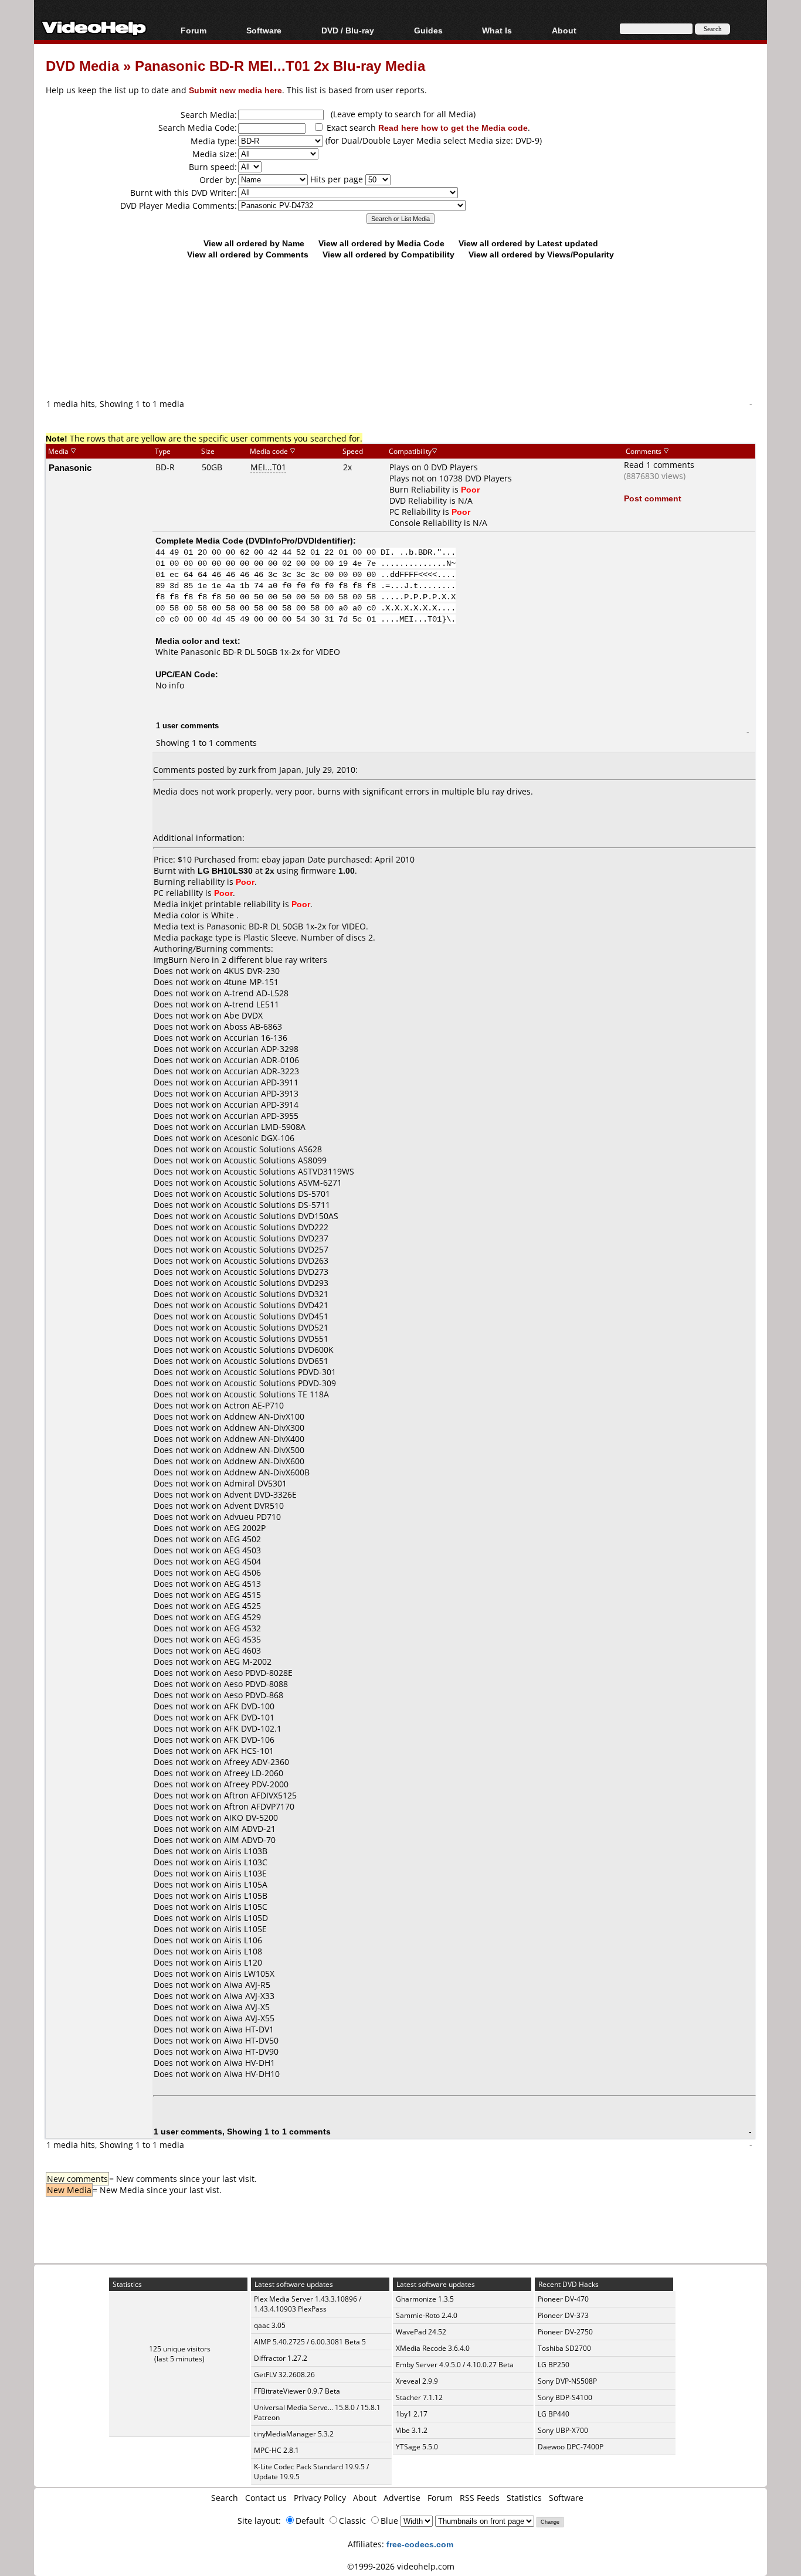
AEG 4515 (242, 1595)
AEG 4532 (242, 1628)
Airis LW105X (249, 1973)
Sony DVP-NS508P (567, 2381)
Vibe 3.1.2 (412, 2430)
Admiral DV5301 (255, 1483)
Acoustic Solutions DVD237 (276, 1238)
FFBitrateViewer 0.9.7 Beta (297, 2391)
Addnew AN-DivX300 (264, 1428)
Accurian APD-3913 (261, 1093)
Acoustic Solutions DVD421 (276, 1305)
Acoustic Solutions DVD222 (276, 1227)
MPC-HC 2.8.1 (276, 2450)
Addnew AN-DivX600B (267, 1472)
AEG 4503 (242, 1550)
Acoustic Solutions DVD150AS (281, 1216)
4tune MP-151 (251, 982)
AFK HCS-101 (249, 1751)
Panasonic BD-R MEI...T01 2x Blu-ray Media (280, 65)
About (365, 2498)
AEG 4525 (242, 1606)
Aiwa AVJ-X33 (249, 1996)
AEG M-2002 (248, 1662)
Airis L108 (243, 1951)
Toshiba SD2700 (564, 2348)
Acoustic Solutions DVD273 (276, 1272)
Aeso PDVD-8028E (258, 1673)
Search (225, 2498)
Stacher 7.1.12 (419, 2397)
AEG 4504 (242, 1561)
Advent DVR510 (254, 1506)
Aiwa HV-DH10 (252, 2074)
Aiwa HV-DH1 (250, 2063)
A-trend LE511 (252, 1004)
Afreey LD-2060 (254, 1773)
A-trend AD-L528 (256, 993)
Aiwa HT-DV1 (249, 2029)
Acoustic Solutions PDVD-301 (280, 1372)
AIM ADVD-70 (250, 1840)
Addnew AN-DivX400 (264, 1439)
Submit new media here (235, 90)
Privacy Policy (320, 2498)
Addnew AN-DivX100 (264, 1416)
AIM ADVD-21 (250, 1829)
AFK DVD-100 (249, 1706)
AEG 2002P (245, 1528)
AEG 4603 (242, 1650)
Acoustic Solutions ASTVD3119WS (289, 1171)
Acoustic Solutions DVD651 (276, 1361)
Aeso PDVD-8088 (256, 1684)
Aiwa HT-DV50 (251, 2040)
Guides (428, 30)
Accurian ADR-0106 (262, 1060)
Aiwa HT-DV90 (251, 2051)
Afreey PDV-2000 (256, 1784)
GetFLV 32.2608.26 (284, 2375)
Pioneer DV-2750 (565, 2332)
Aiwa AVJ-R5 (247, 1985)
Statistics (524, 2498)
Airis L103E (245, 1873)
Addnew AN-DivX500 (264, 1450)
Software (264, 30)
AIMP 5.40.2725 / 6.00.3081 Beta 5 (310, 2342)
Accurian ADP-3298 (261, 1049)
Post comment (653, 498)
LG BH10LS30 (225, 870)
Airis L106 (243, 1940)
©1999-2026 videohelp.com (401, 2566)
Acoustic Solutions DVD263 (276, 1260)
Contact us (266, 2498)
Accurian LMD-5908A (265, 1127)
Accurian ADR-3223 (262, 1071)
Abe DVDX (243, 1015)
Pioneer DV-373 (563, 2315)
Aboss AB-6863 (253, 1026)
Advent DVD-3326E (260, 1494)
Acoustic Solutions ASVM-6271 (283, 1182)
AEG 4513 (242, 1584)
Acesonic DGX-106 (259, 1138)
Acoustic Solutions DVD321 (276, 1294)
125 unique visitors (180, 2349)
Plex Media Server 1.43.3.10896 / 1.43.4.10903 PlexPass (308, 2304)
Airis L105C (246, 1907)
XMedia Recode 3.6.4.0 (433, 2348)
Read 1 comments (659, 465)
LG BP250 (554, 2365)
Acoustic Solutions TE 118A (276, 1394)
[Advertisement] (400, 349)
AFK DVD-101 (249, 1717)
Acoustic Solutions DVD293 (276, 1283)
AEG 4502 (242, 1539)
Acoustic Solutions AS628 (273, 1149)
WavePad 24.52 (421, 2332)
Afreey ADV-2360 (257, 1762)
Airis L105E (245, 1929)
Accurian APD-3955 (261, 1116)
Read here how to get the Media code (453, 128)
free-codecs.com (420, 2544)
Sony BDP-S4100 (565, 2397)
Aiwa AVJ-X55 (249, 2018)
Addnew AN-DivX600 (264, 1461)
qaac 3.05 (270, 2325)
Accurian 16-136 (256, 1038)
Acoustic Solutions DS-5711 (277, 1205)
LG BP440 (554, 2414)
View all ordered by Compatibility (388, 254)
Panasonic (70, 467)
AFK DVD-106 (249, 1740)
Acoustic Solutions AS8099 (275, 1160)
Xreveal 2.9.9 (417, 2381)
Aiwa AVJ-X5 (247, 2007)
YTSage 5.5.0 (417, 2447)
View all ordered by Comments (248, 254)
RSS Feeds (480, 2498)
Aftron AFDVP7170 (259, 1806)
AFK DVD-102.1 (253, 1728)
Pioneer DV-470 (563, 2299)
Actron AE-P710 (254, 1405)
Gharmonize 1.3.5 (425, 2299)
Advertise (402, 2498)
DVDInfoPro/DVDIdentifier (299, 540)
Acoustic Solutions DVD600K (279, 1350)
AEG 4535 (242, 1639)
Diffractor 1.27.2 (281, 2358)
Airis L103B (246, 1851)
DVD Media (82, 65)
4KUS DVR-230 (252, 971)
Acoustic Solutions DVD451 (276, 1316)
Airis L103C (246, 1862)
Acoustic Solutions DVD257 (276, 1249)
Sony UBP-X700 (563, 2430)
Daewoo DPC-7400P (571, 2447)
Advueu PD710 (252, 1517)
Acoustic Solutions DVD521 (276, 1327)
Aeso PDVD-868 (254, 1695)
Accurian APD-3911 (261, 1082)
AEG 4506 (242, 1572)
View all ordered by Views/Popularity (541, 254)
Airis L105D (246, 1918)
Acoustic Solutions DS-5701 (277, 1194)
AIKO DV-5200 (251, 1818)
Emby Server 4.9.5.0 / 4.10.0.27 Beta (455, 2365)
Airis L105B (246, 1895)
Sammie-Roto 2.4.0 (427, 2315)
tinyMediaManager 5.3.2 (294, 2434)
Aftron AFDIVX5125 (260, 1795)
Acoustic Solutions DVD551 (276, 1338)
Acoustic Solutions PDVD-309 (280, 1383)
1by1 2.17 (412, 2414)
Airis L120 (243, 1962)
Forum (194, 30)
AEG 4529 (242, 1617)
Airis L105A (246, 1884)
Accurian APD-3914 (261, 1104)
